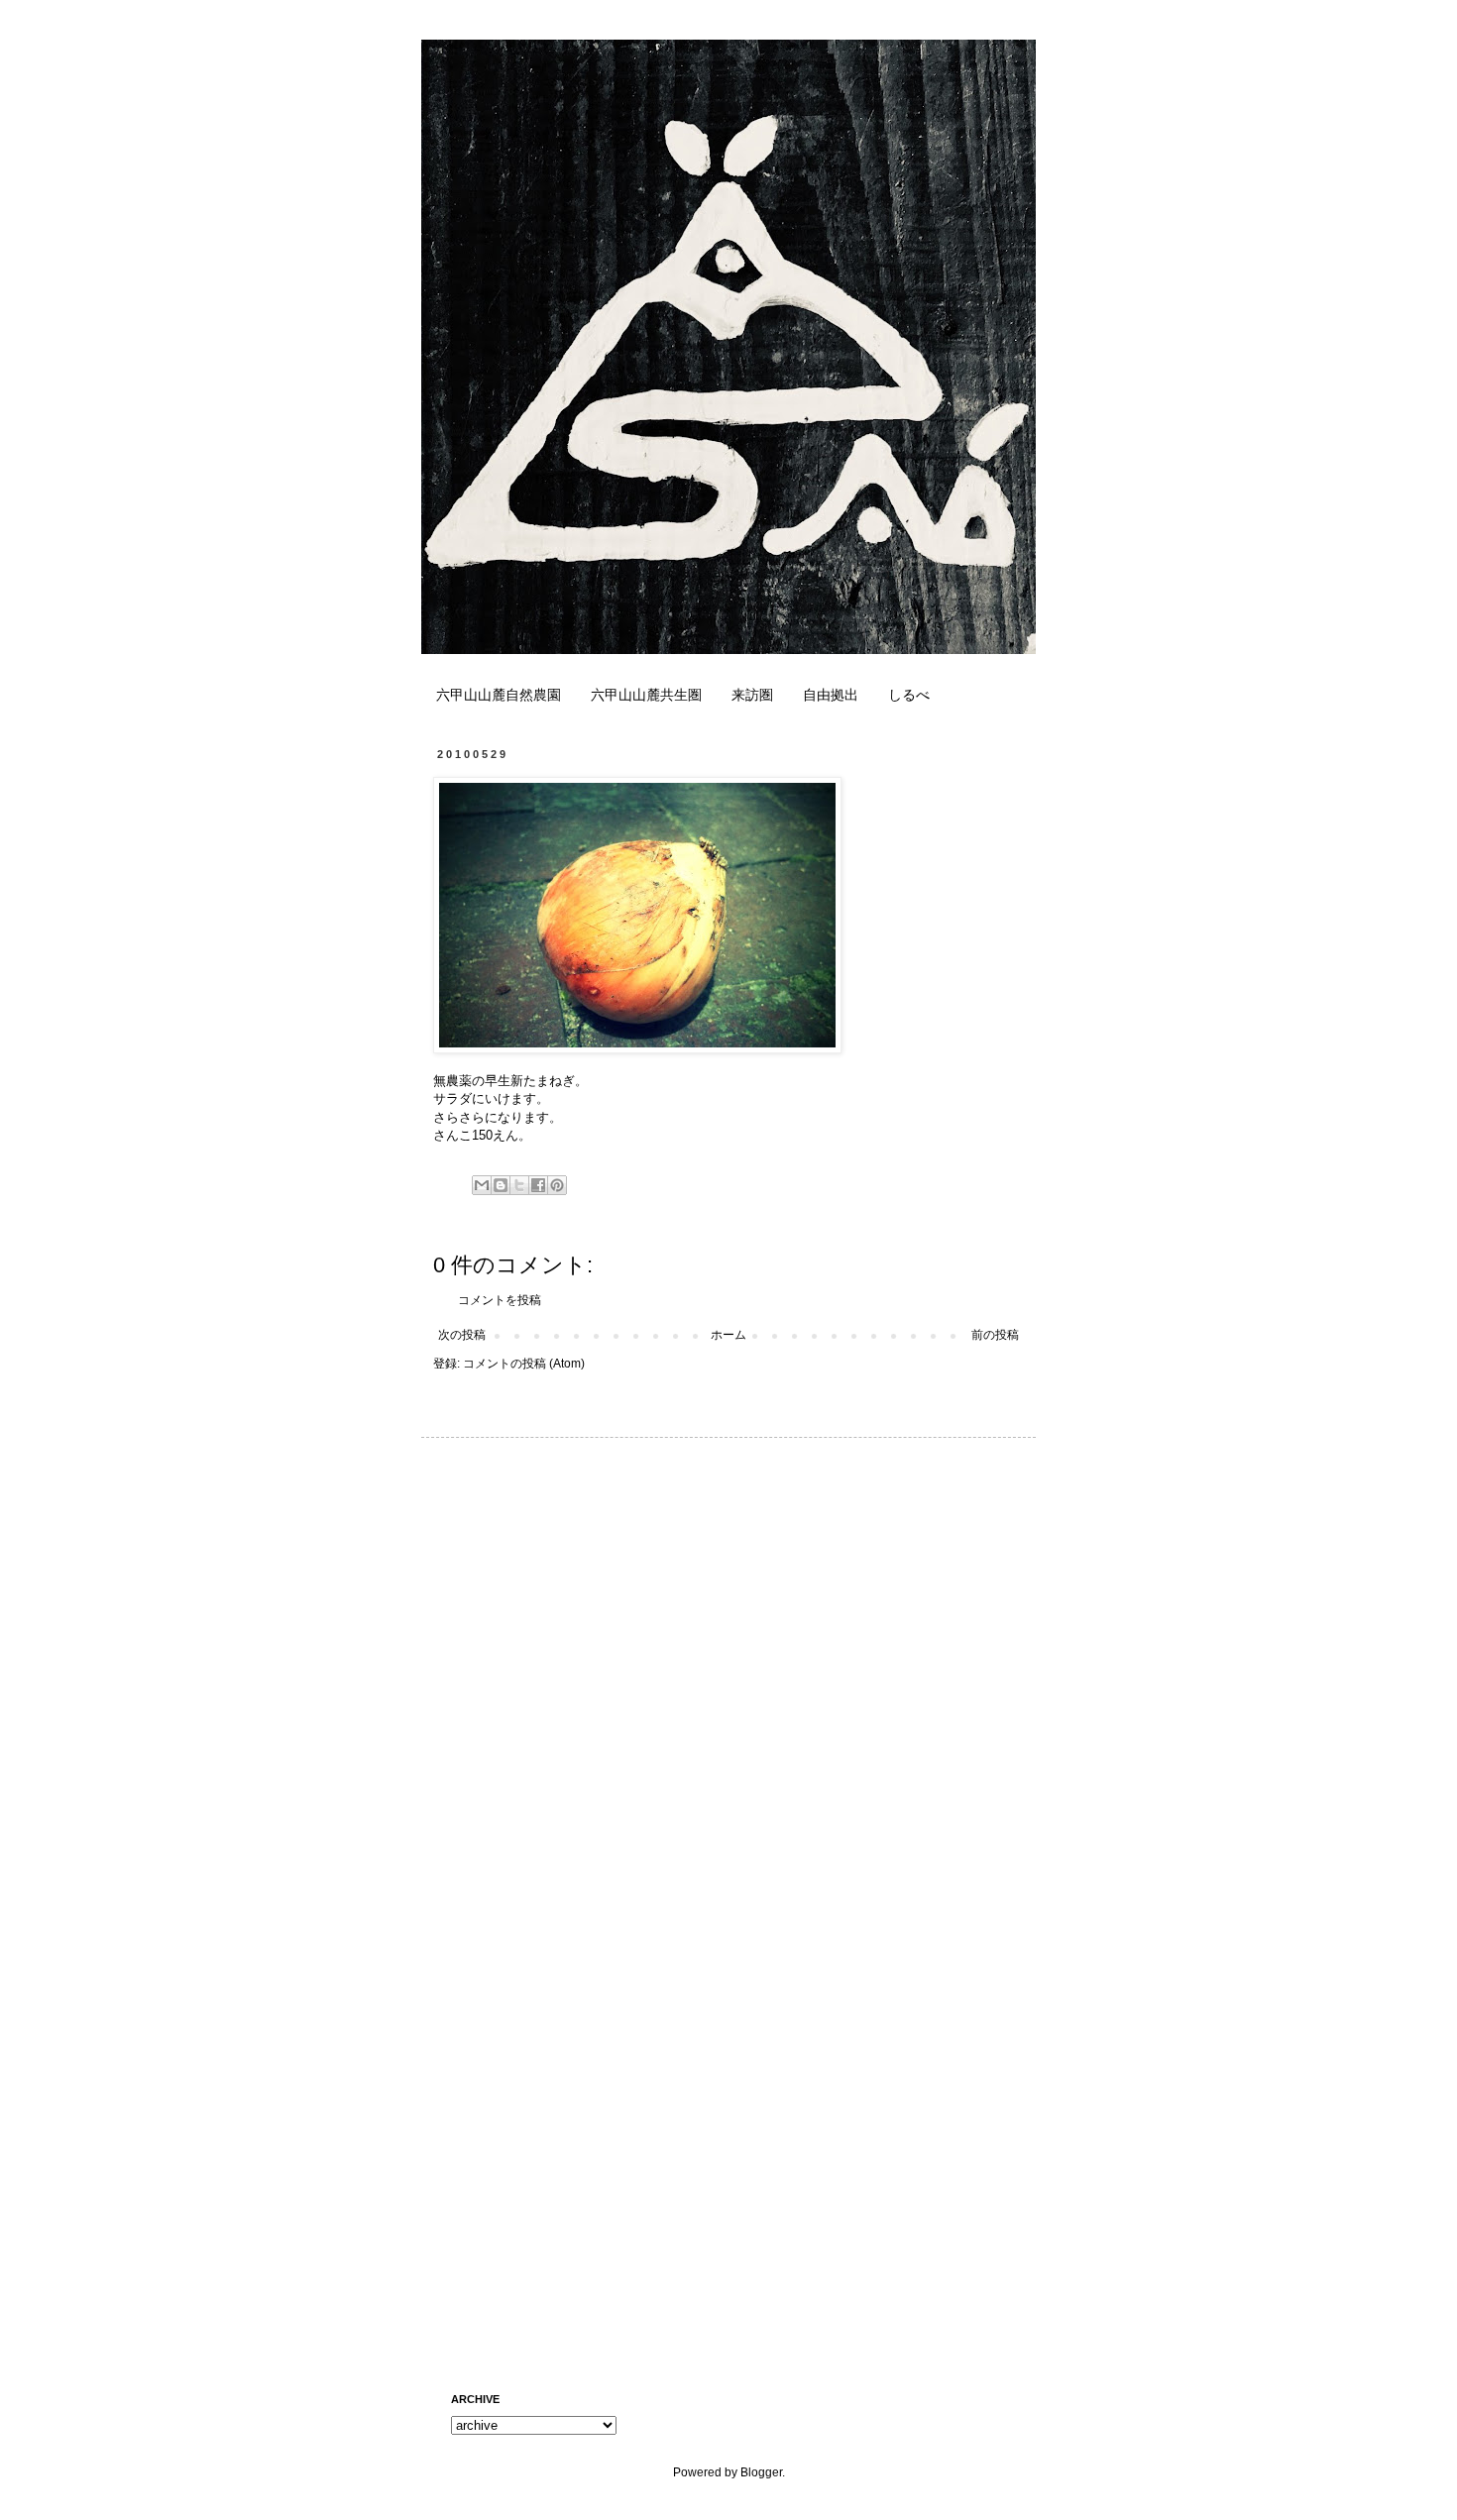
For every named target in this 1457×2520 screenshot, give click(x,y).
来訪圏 (752, 695)
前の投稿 (995, 1335)
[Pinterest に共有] (557, 1185)
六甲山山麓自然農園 (499, 695)
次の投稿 (462, 1335)
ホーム (728, 1335)
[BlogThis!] (501, 1185)
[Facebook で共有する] (538, 1185)
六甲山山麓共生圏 (646, 695)
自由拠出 (831, 695)
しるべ (909, 695)
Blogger (761, 2472)
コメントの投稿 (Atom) (524, 1364)
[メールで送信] (482, 1185)
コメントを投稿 (500, 1300)
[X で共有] (519, 1185)
